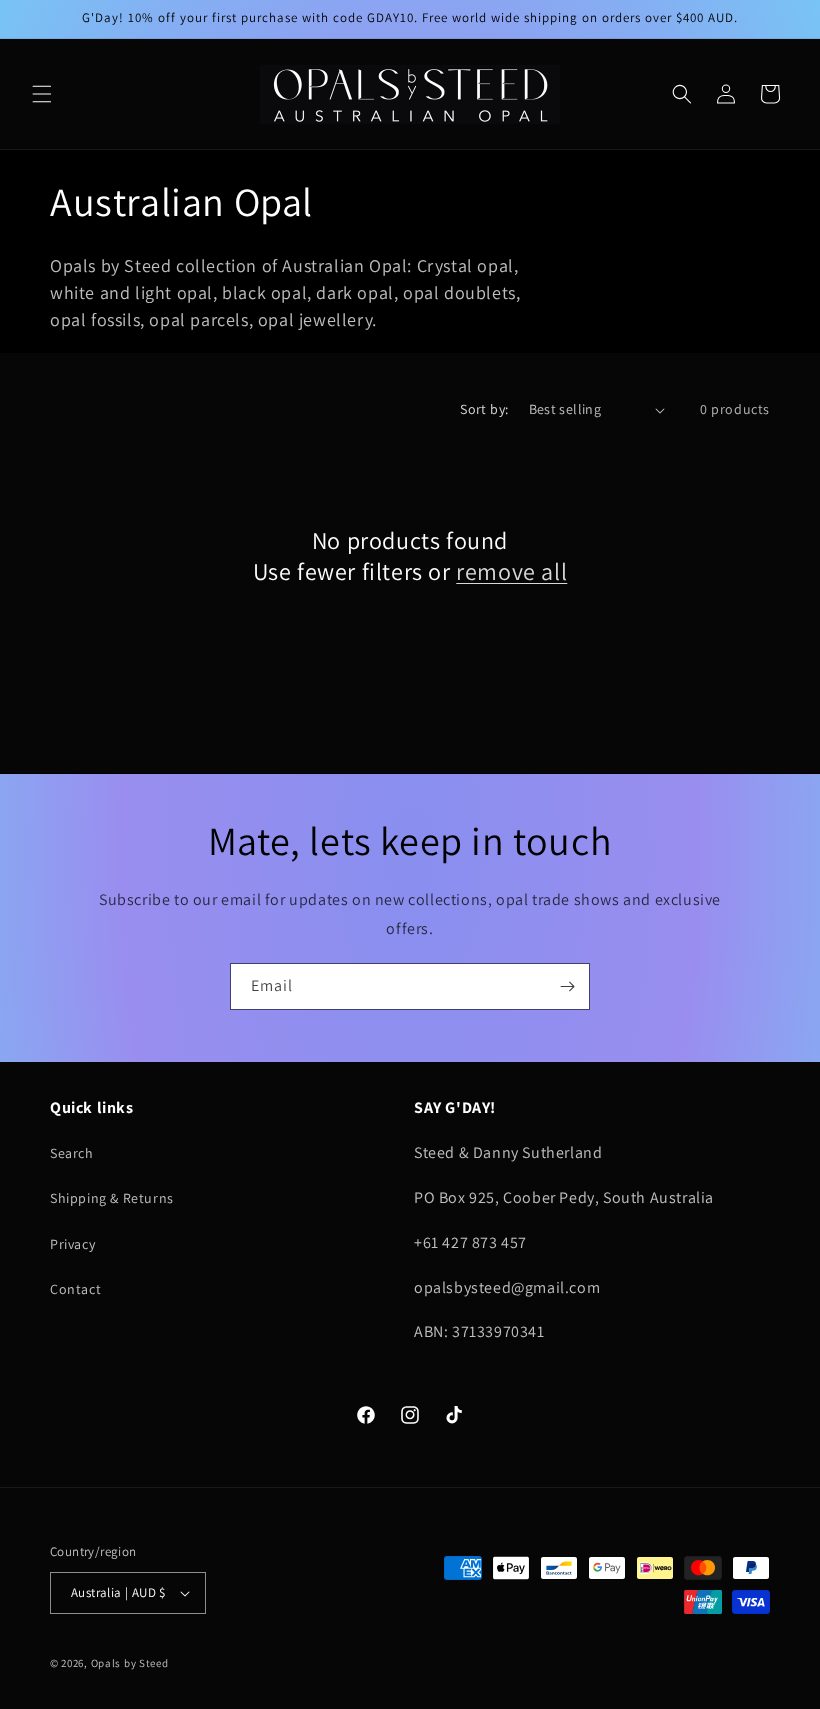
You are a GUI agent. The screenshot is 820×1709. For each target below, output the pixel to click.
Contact (75, 1289)
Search (72, 1153)
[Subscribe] (567, 986)
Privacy (72, 1244)
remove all (511, 571)
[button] (42, 94)
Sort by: (484, 409)
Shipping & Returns (112, 1198)
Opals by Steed (130, 1663)
